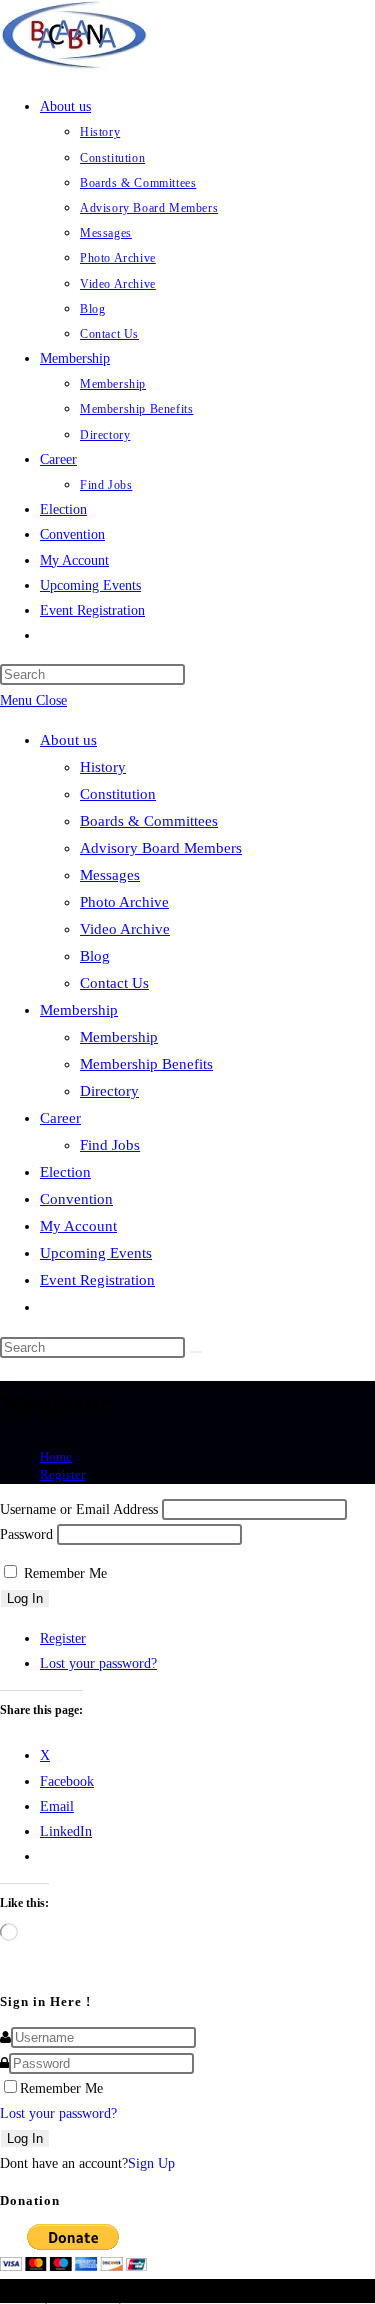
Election (65, 1172)
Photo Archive (124, 902)
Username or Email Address (79, 1509)
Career (60, 1118)
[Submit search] (196, 1352)
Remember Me (65, 1573)
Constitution (118, 794)
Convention (76, 1199)
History (103, 767)
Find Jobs (110, 1145)
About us (68, 740)
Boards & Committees (149, 821)
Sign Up (151, 2163)
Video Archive (125, 929)
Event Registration (97, 1280)
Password (26, 1534)
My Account (78, 1226)
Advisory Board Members (161, 848)
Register (62, 1474)
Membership (79, 1010)
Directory (109, 1091)
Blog (95, 956)
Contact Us (114, 983)
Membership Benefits (146, 1064)
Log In (25, 1598)
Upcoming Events (96, 1253)
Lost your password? (98, 1663)
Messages (110, 875)
